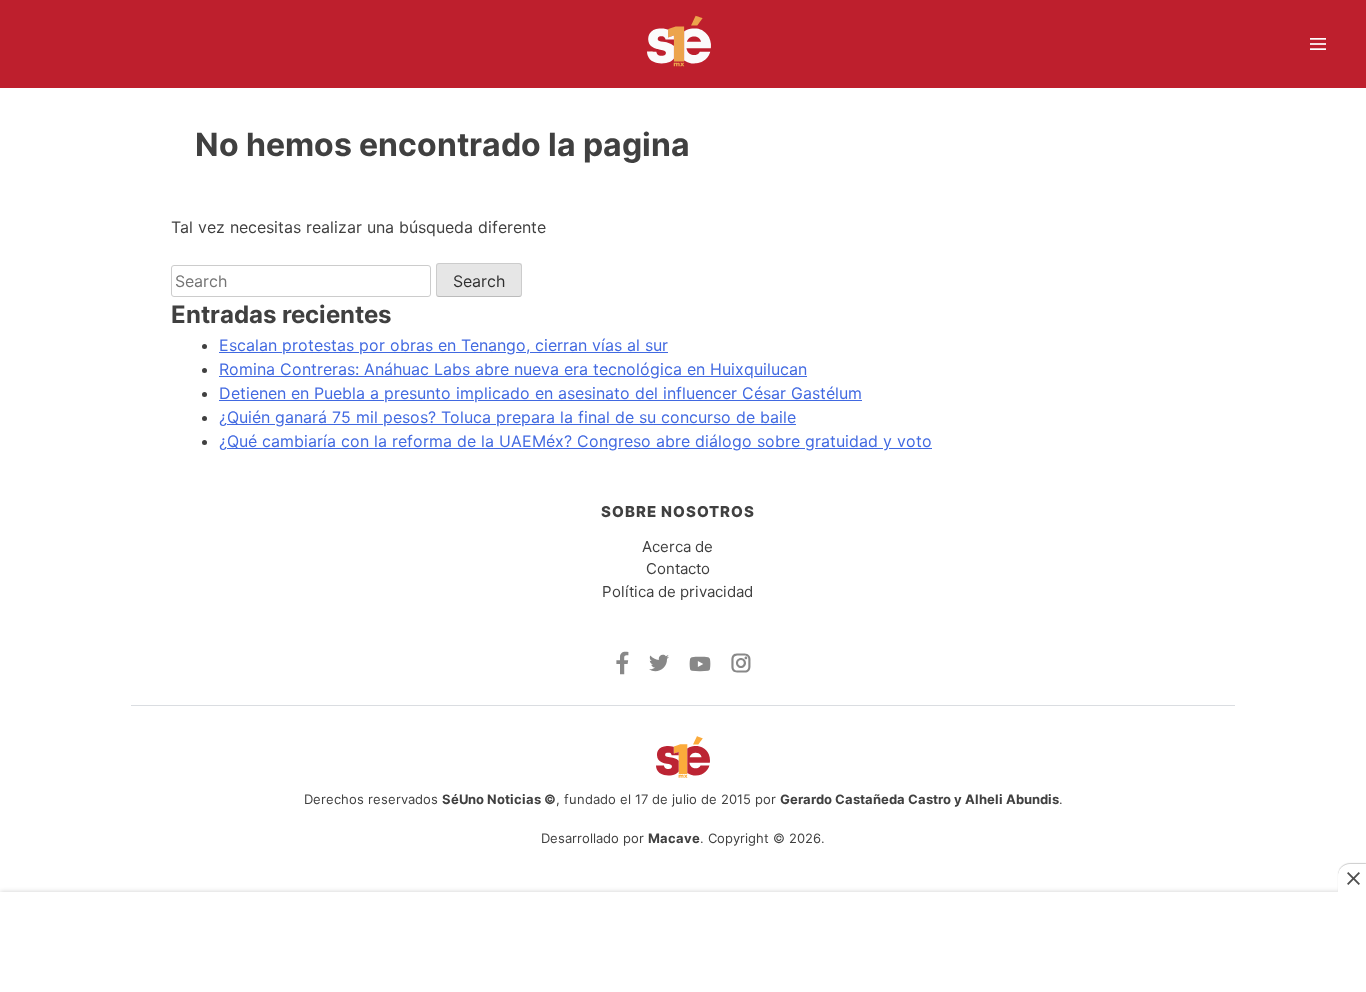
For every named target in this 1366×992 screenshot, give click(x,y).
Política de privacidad (677, 591)
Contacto (678, 568)
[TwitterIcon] (659, 666)
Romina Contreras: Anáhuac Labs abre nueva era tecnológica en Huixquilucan (513, 369)
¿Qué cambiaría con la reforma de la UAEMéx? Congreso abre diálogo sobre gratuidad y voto (575, 441)
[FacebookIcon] (622, 669)
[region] (683, 933)
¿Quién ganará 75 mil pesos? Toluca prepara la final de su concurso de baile (507, 417)
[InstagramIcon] (741, 667)
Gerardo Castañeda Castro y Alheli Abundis (919, 799)
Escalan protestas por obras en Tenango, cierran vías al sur (443, 345)
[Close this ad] (1352, 878)
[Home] (666, 44)
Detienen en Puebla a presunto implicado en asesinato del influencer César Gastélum (540, 393)
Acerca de (677, 546)
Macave (674, 838)
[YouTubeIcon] (700, 666)
